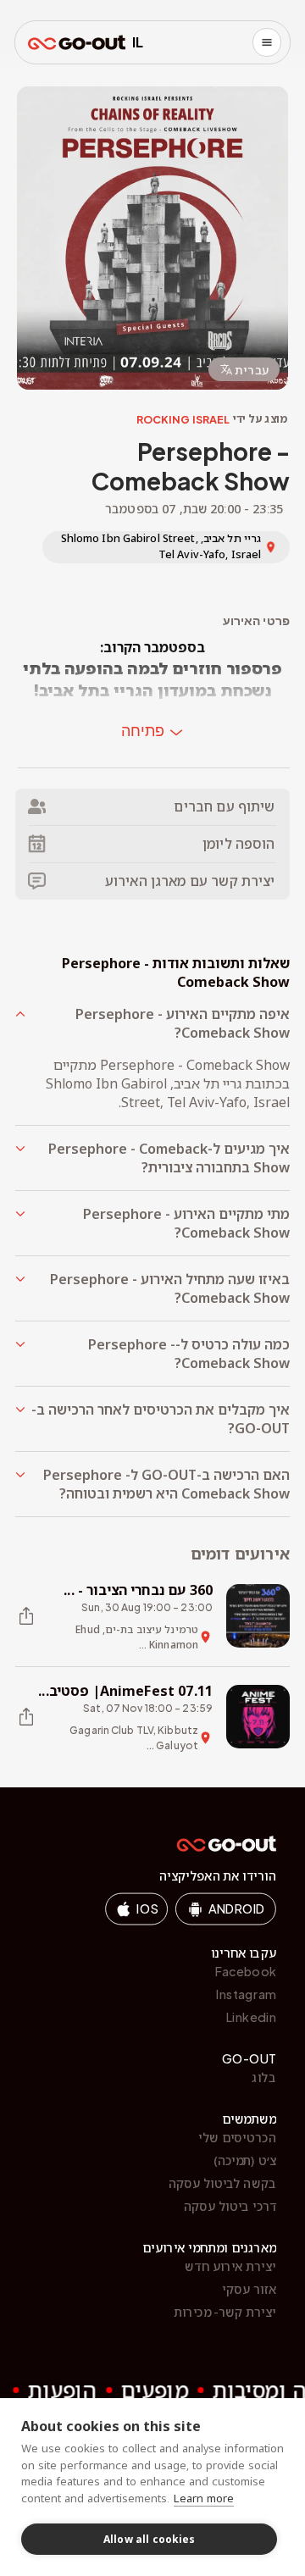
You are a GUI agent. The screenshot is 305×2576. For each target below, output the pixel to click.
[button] (152, 1023)
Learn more (204, 2498)
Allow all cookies (149, 2539)
